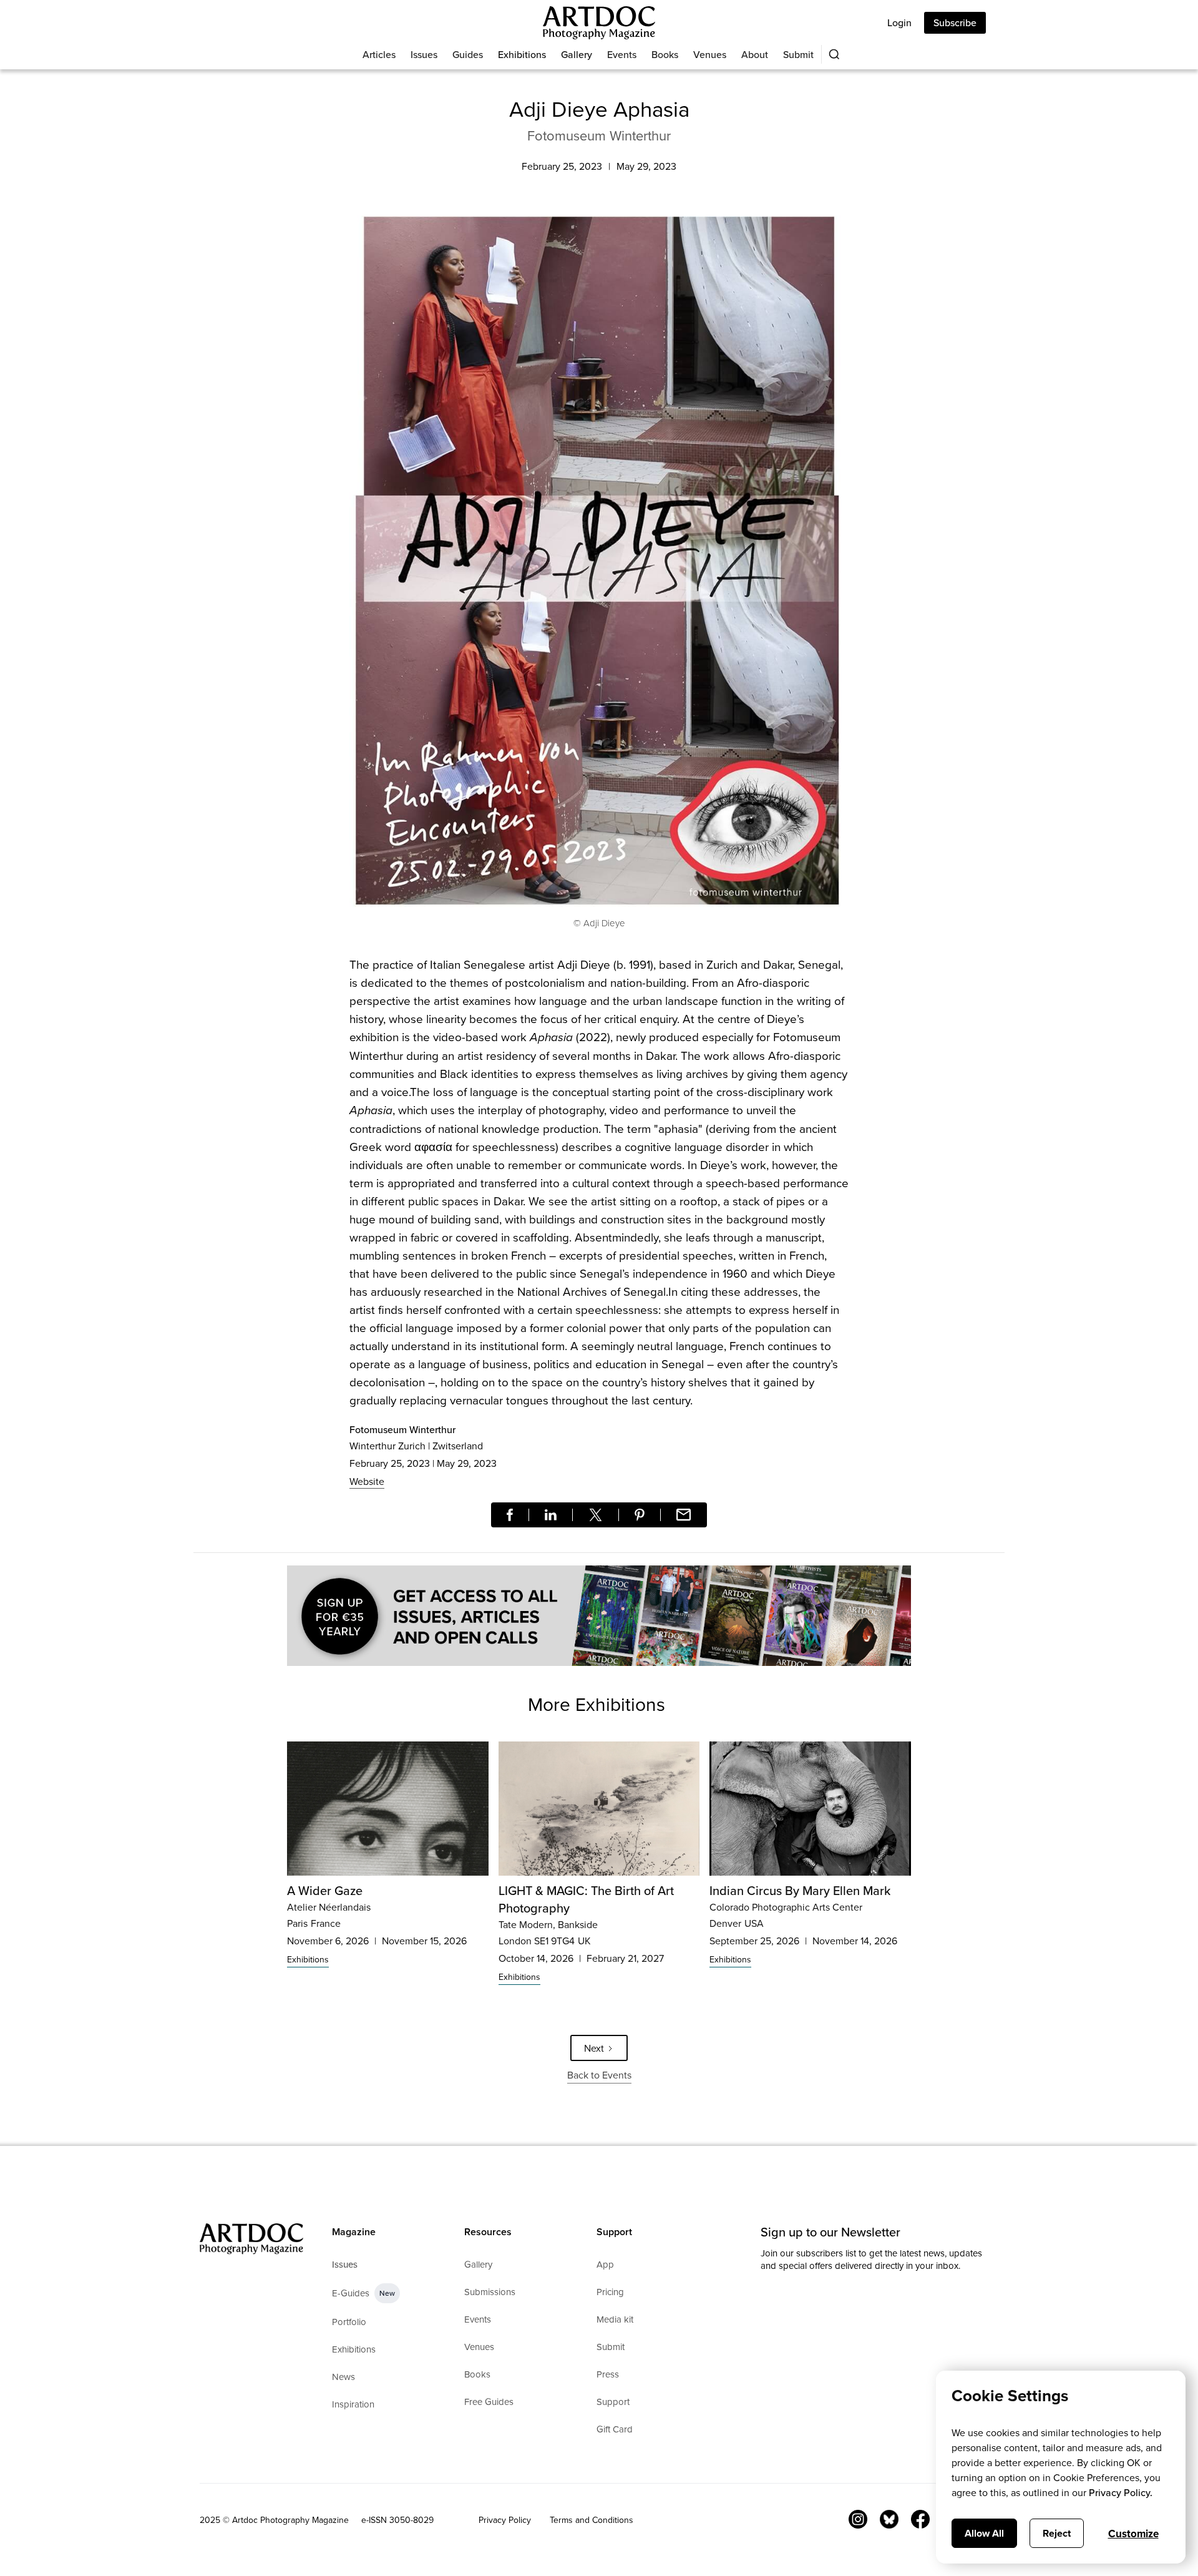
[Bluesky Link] (889, 2519)
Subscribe (955, 22)
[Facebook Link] (920, 2519)
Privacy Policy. (1121, 2492)
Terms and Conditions (592, 2520)
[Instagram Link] (858, 2519)
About (755, 54)
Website (367, 1481)
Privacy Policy (505, 2520)
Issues (424, 54)
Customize (1133, 2534)
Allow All (984, 2533)
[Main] (599, 23)
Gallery (577, 54)
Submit (798, 54)
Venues (710, 54)
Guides (468, 54)
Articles (379, 54)
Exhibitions (522, 54)
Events (622, 54)
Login (899, 22)
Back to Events (599, 2075)
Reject (1057, 2533)
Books (665, 54)
